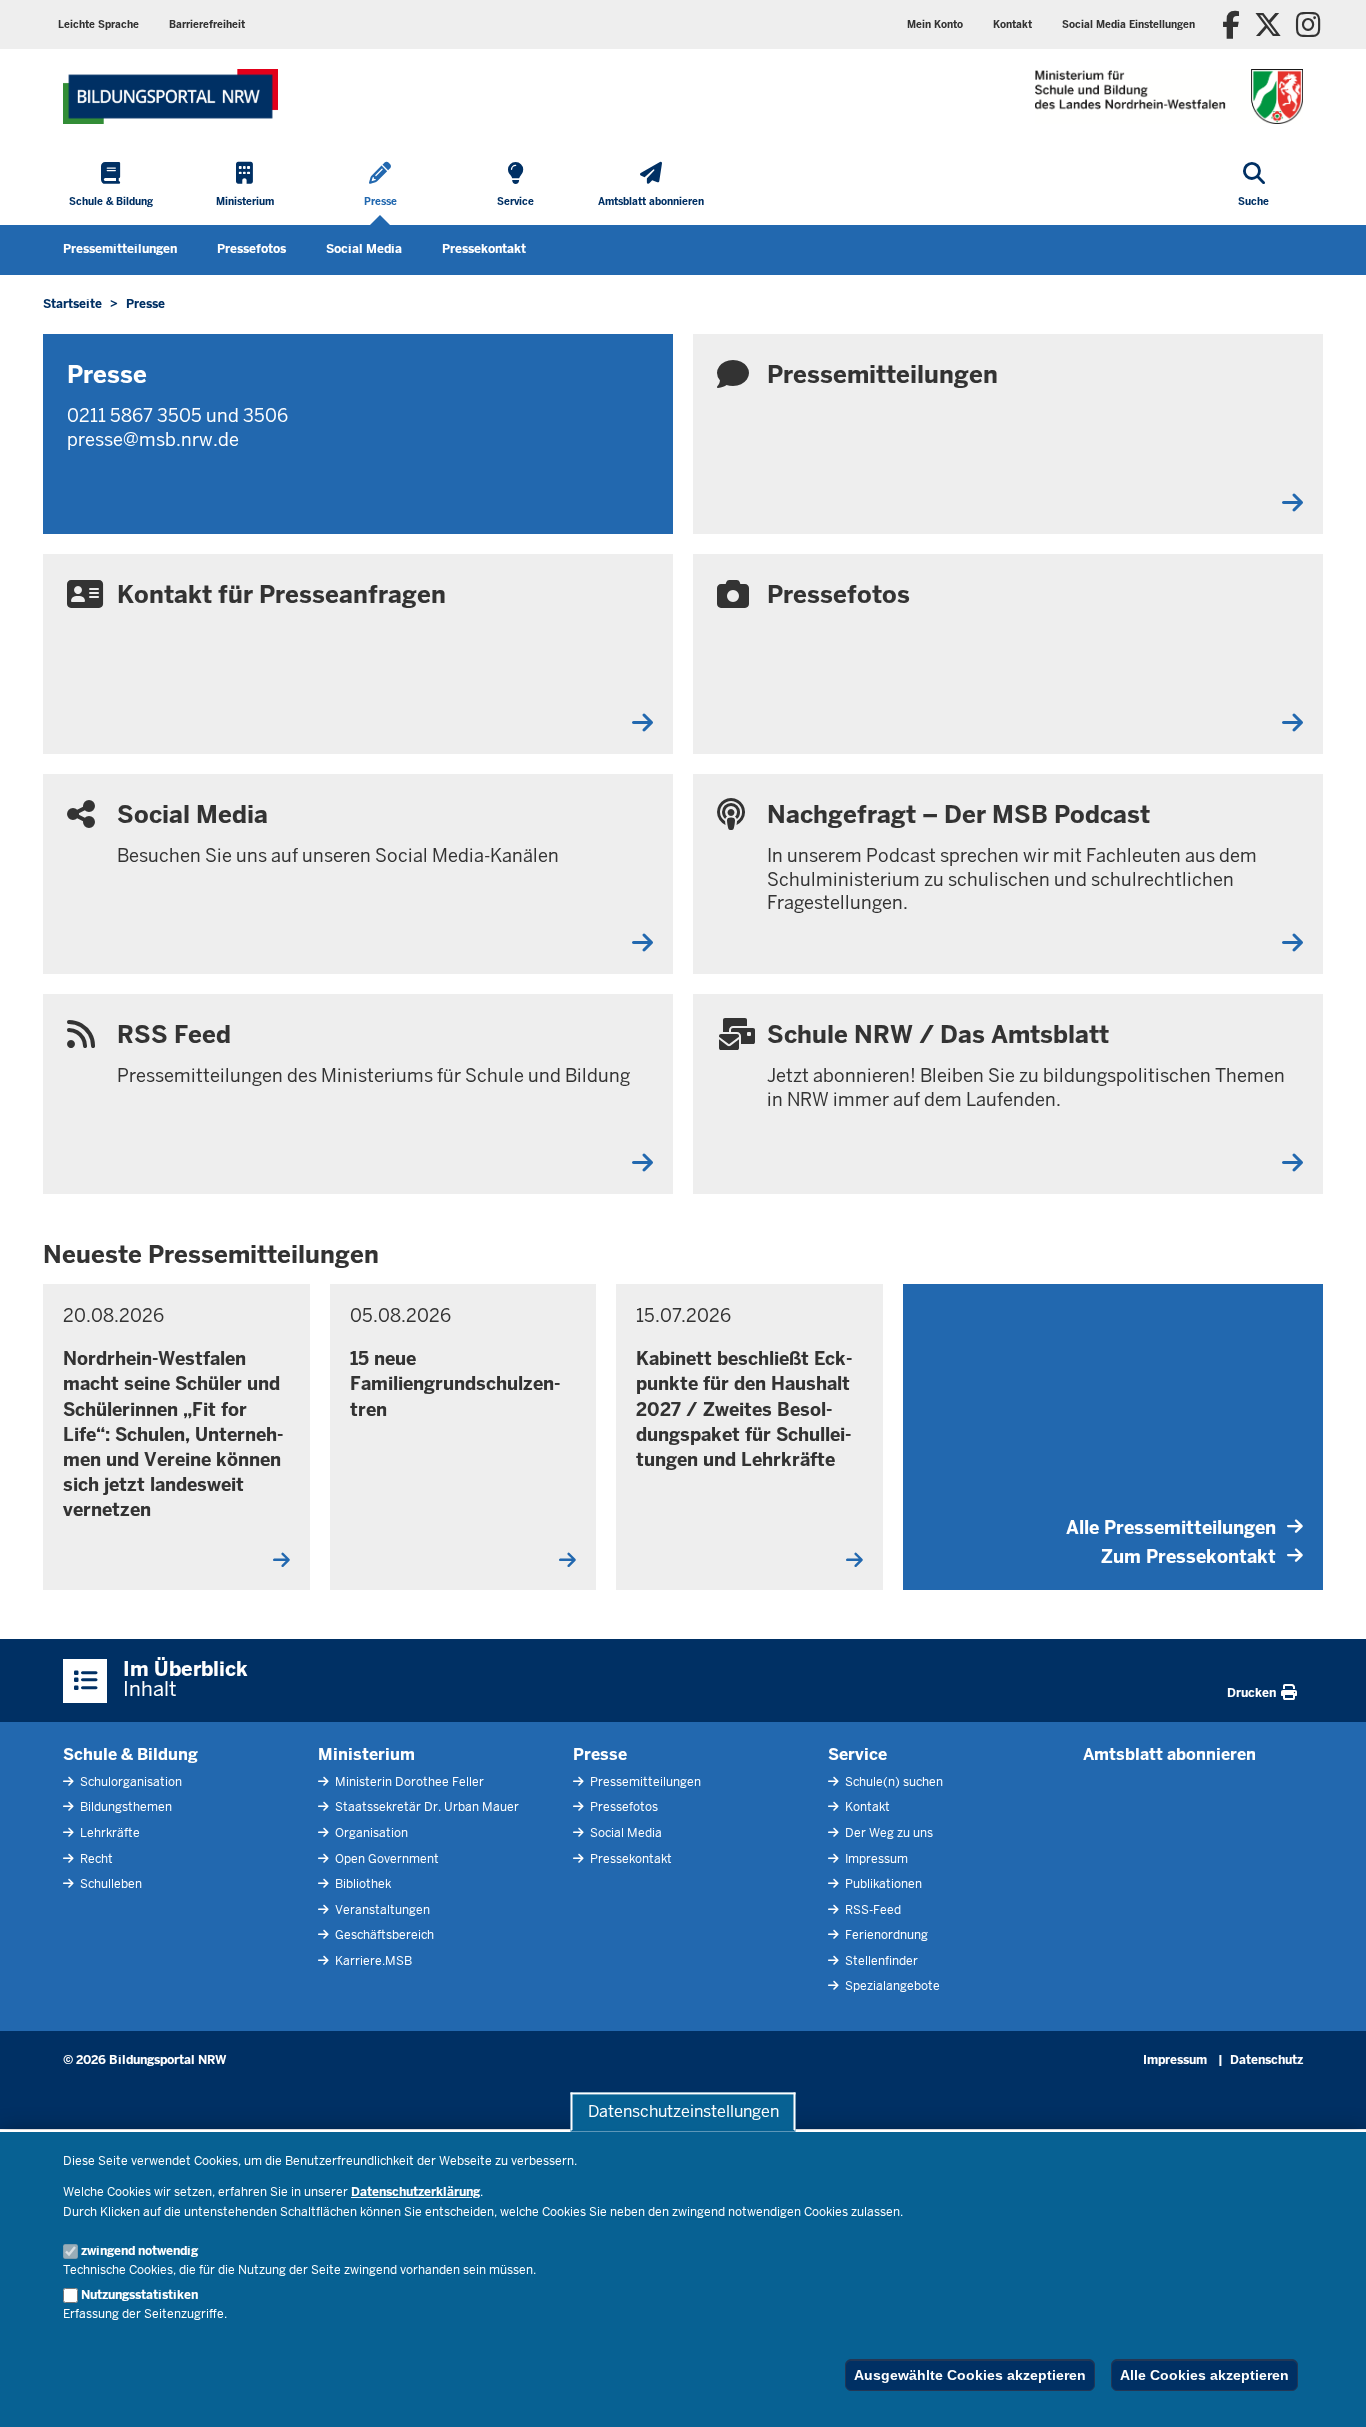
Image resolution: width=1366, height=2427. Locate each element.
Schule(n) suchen (892, 1782)
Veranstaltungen (381, 1910)
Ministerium (366, 1754)
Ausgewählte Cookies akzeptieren (970, 2375)
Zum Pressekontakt (1188, 1556)
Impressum (875, 1859)
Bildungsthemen (124, 1807)
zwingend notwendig (139, 2251)
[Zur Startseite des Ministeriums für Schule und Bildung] (170, 96)
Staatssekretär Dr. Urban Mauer (425, 1807)
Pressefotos (251, 249)
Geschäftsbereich (383, 1935)
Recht (95, 1859)
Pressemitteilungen (120, 249)
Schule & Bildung (130, 1754)
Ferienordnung (885, 1935)
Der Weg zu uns (887, 1833)
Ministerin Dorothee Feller (408, 1782)
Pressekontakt (484, 249)
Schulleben (109, 1884)
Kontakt (866, 1807)
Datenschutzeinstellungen (683, 2111)
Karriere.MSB (372, 1961)
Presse (600, 1754)
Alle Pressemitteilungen (1171, 1527)
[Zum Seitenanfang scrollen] (1326, 2390)
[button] (1128, 24)
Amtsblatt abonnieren (1169, 1754)
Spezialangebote (891, 1986)
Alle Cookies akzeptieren (1204, 2375)
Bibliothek (361, 1884)
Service (857, 1754)
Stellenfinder (880, 1961)
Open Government (385, 1859)
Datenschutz (1266, 2060)
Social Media (364, 249)
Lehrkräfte (108, 1833)
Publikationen (882, 1884)
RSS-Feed (871, 1910)
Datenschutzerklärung (415, 2192)
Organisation (370, 1833)
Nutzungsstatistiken (139, 2295)
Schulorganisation (129, 1782)
